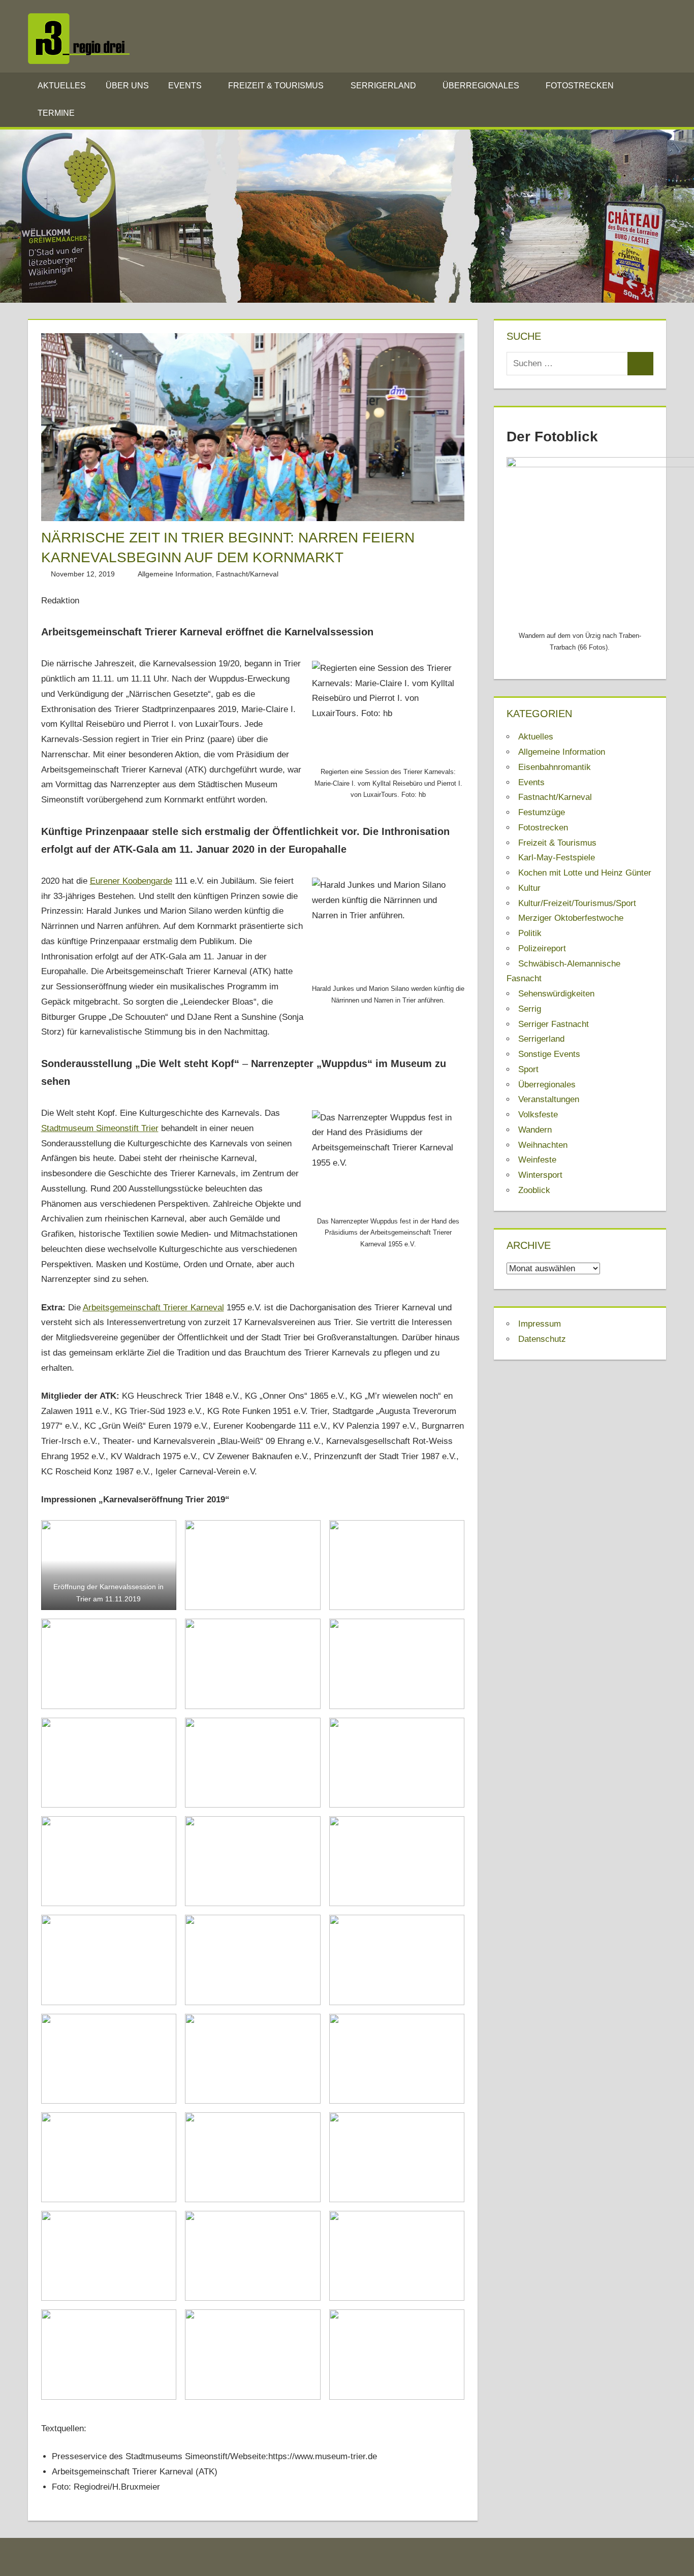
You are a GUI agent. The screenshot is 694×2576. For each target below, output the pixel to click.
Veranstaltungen (549, 1099)
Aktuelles (62, 86)
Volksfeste (538, 1115)
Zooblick (534, 1190)
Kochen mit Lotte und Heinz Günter (585, 873)
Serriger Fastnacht (554, 1024)
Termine (56, 113)
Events (185, 86)
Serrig (530, 1009)
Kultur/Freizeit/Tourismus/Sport (577, 903)
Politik (530, 933)
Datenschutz (542, 1339)
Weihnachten (543, 1145)
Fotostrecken (580, 86)
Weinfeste (537, 1160)
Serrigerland (383, 86)
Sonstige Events (549, 1054)
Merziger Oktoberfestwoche (571, 918)
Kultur (529, 888)
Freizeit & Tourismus (276, 86)
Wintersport (540, 1175)
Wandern (535, 1130)
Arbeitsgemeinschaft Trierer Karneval (153, 1308)
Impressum (540, 1324)
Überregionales (481, 86)
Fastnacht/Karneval (247, 574)
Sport (528, 1069)
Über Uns (127, 86)
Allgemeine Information (175, 574)
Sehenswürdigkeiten (556, 994)
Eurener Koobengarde (131, 881)
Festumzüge (542, 812)
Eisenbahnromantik (555, 767)
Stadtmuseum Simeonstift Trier (100, 1128)
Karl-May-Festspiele (557, 858)
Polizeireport (542, 948)
